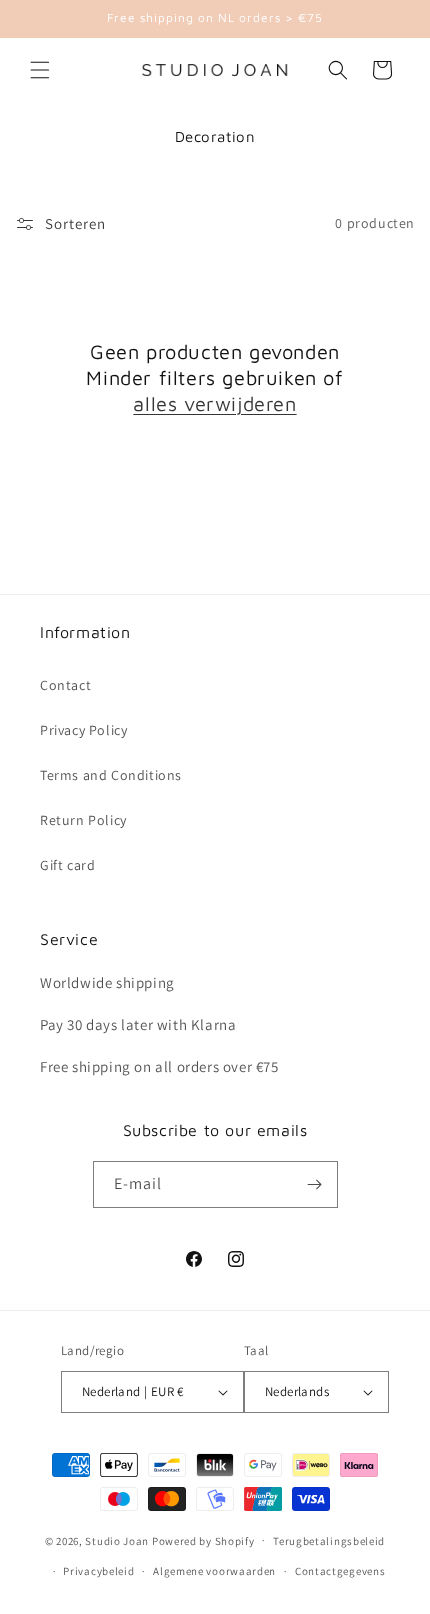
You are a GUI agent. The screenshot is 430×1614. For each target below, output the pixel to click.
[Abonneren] (315, 1184)
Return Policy (83, 820)
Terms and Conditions (111, 775)
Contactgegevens (340, 1571)
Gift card (67, 865)
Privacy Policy (83, 730)
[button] (40, 70)
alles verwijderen (214, 403)
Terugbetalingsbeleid (329, 1541)
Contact (65, 685)
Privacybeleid (98, 1571)
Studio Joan (117, 1540)
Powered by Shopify (203, 1540)
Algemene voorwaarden (214, 1571)
